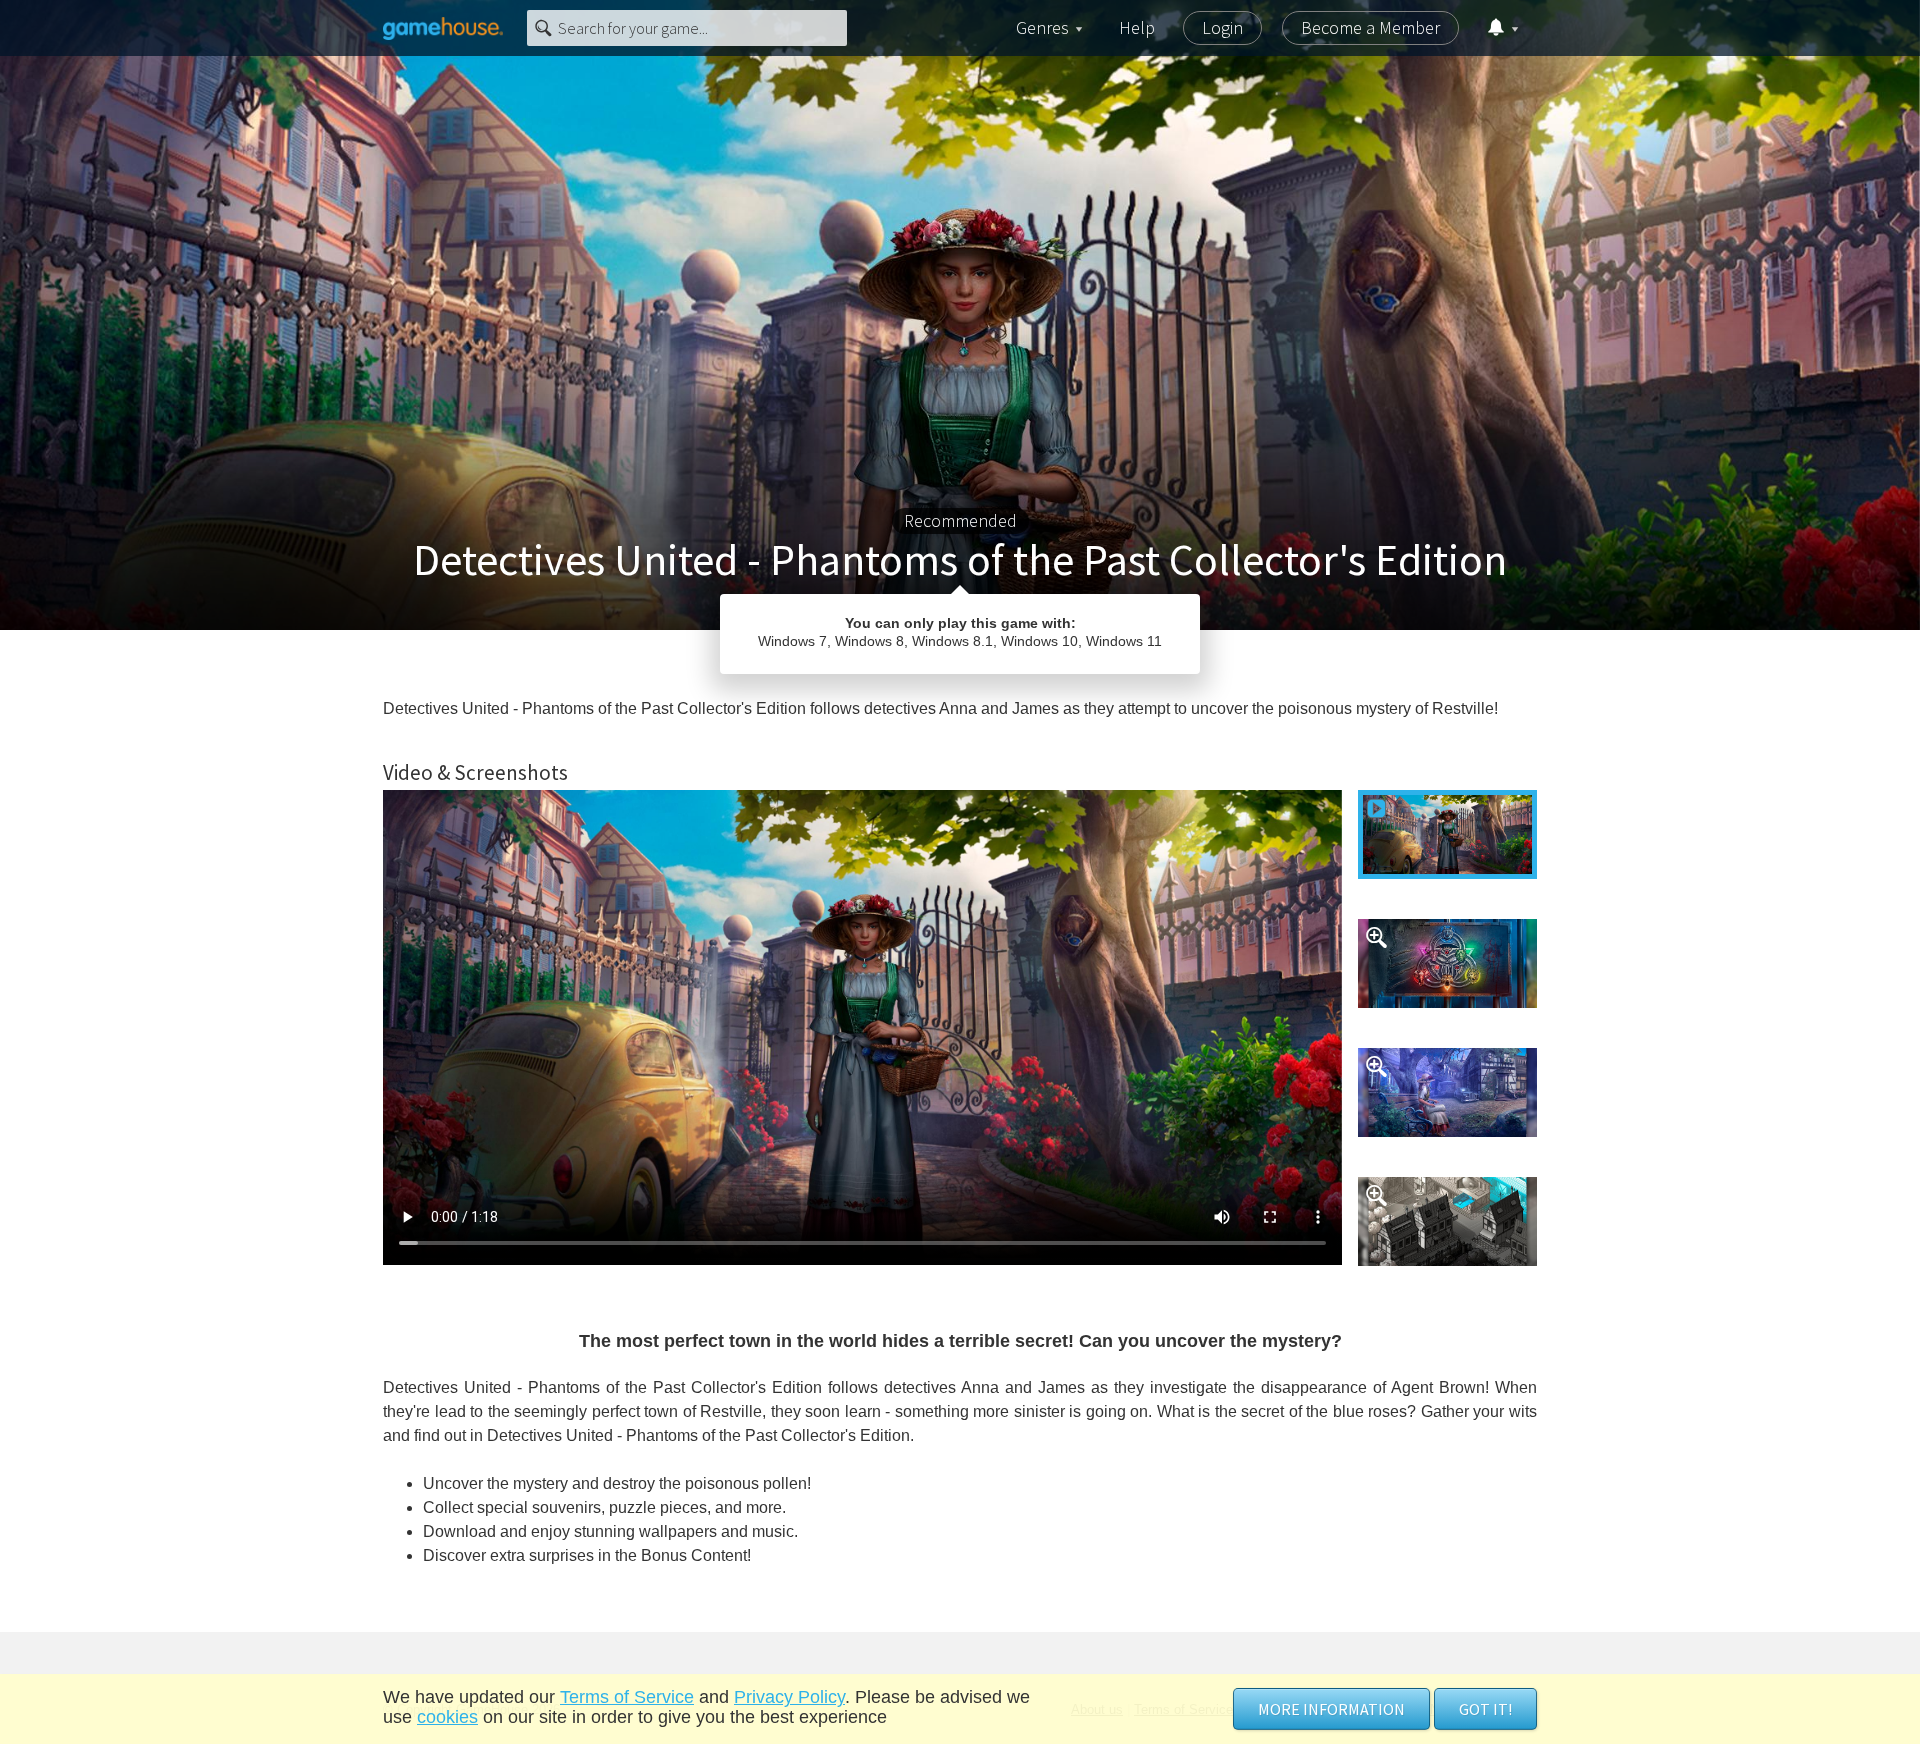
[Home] (443, 28)
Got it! (1485, 1709)
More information (1331, 1709)
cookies (447, 1717)
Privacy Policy (789, 1697)
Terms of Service (627, 1697)
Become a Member (1370, 27)
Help (1137, 27)
